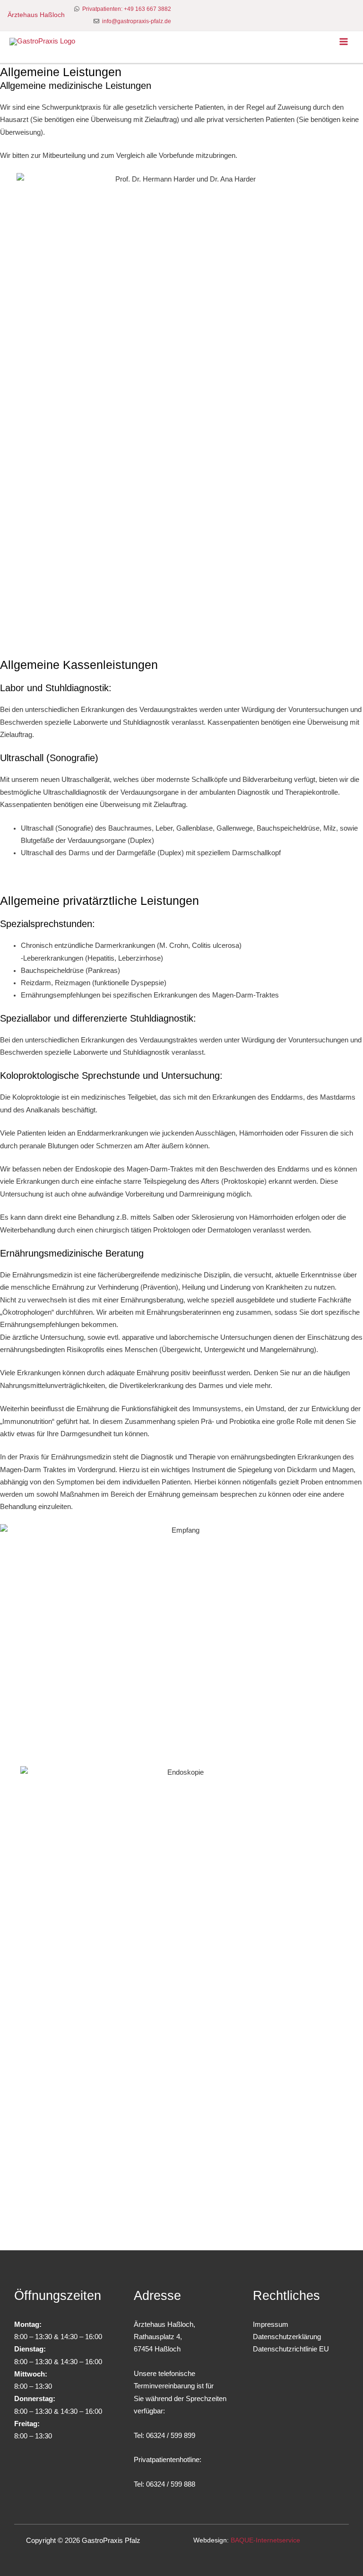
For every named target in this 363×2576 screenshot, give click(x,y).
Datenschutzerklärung (287, 2337)
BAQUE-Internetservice (265, 2540)
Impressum (271, 2324)
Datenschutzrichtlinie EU (291, 2349)
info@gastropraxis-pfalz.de (137, 21)
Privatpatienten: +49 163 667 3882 (127, 9)
